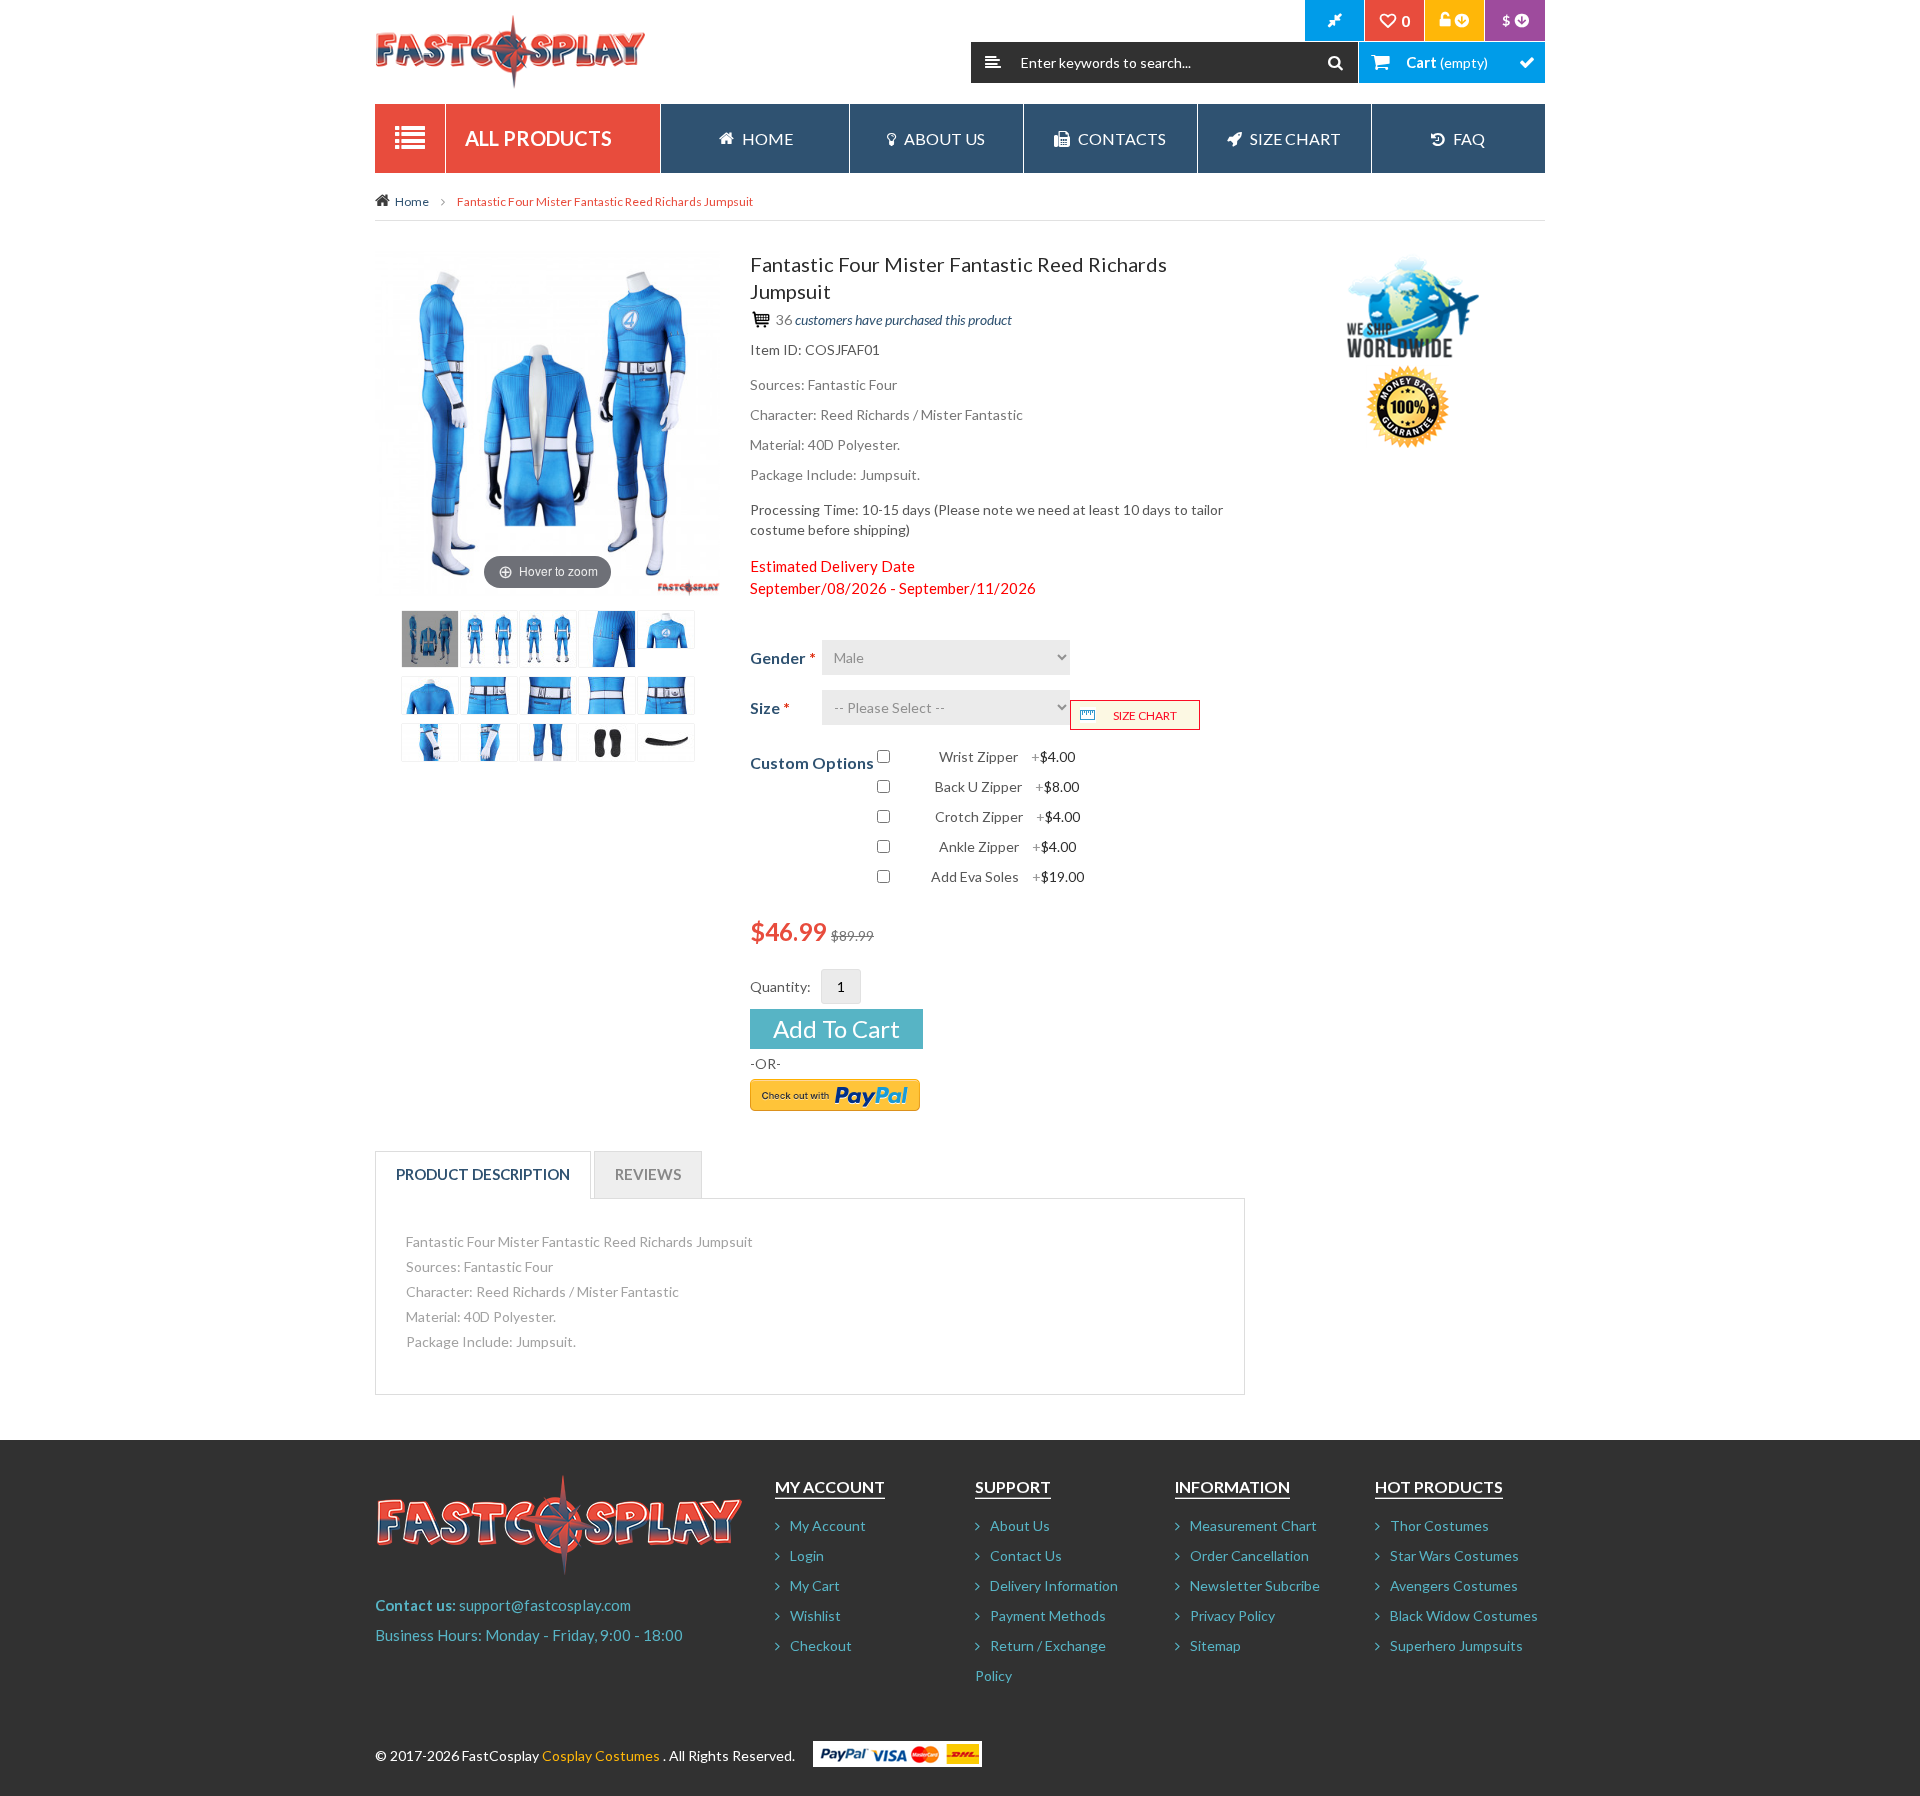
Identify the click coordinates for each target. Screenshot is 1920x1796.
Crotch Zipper (1007, 817)
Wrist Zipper (1007, 757)
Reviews (648, 1174)
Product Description (483, 1174)
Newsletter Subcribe (1255, 1585)
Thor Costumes (1439, 1525)
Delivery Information (1054, 1585)
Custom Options (812, 762)
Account (1455, 21)
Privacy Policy (1232, 1615)
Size (770, 707)
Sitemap (1215, 1645)
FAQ (1469, 138)
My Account (828, 1525)
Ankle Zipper (1007, 847)
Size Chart (1295, 138)
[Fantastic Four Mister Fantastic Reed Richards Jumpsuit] (430, 639)
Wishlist (815, 1615)
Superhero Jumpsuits (1456, 1645)
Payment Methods (1048, 1615)
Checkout (821, 1645)
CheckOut (1335, 21)
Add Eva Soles (1007, 877)
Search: (993, 62)
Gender (783, 657)
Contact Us (1026, 1555)
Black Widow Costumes (1464, 1615)
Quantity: (780, 986)
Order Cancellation (1249, 1555)
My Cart (815, 1585)
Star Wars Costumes (1454, 1555)
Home (412, 201)
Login (807, 1555)
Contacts (1122, 138)
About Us (944, 138)
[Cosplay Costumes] (510, 52)
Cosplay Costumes (601, 1755)
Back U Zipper (1007, 787)
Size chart (1145, 715)
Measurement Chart (1253, 1525)
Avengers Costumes (1454, 1585)
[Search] (1335, 62)
